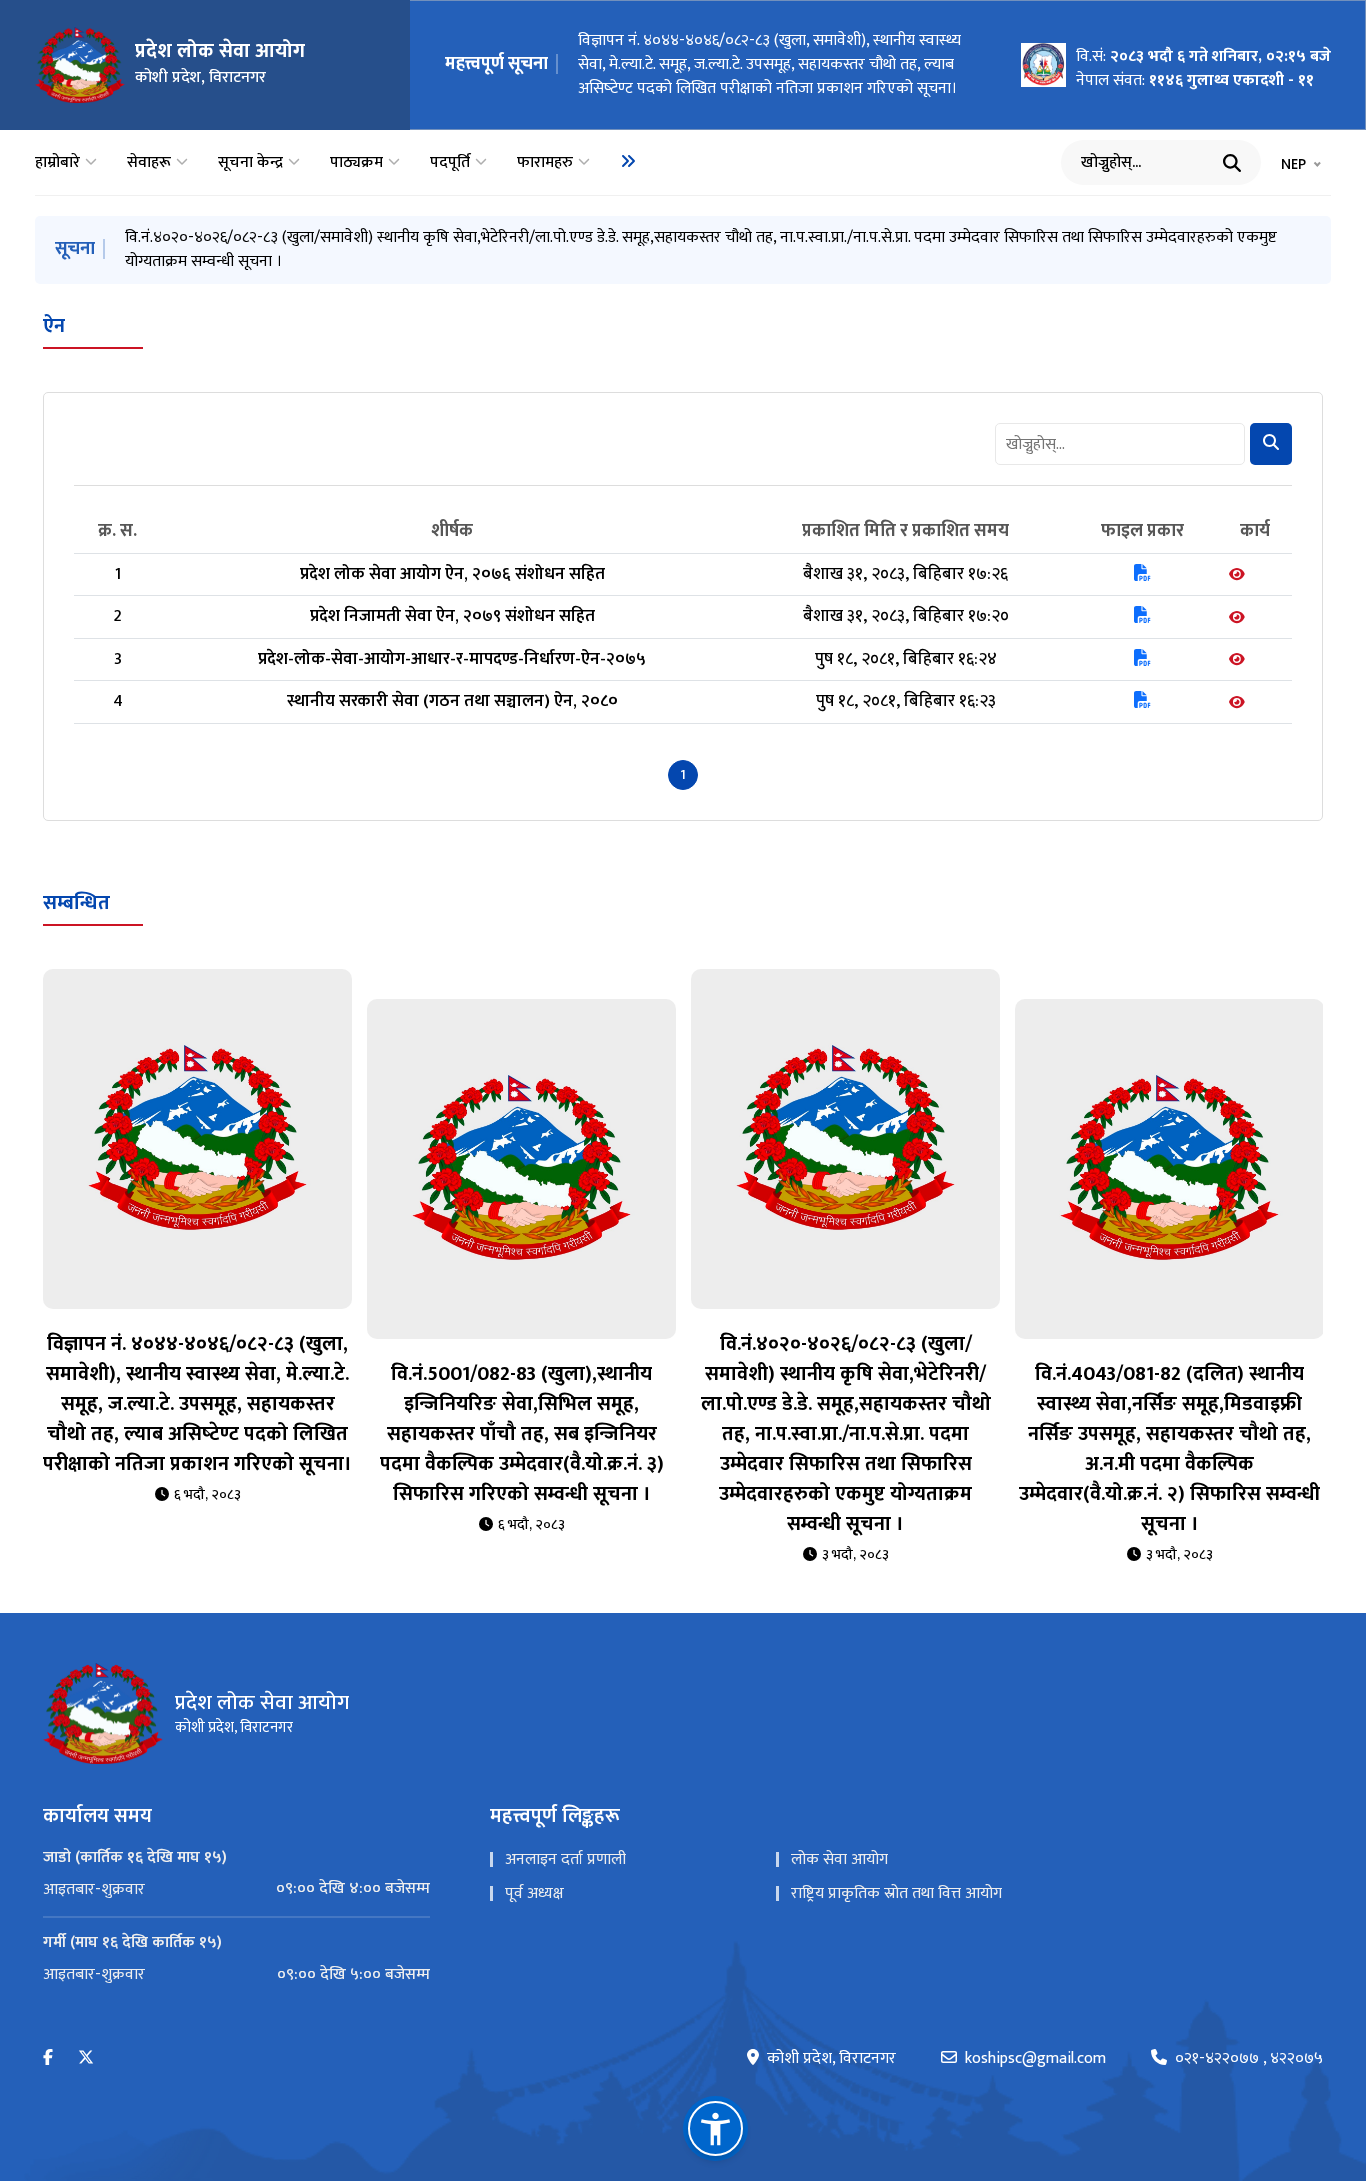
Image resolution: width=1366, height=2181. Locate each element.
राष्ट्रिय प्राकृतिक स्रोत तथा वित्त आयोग (896, 1869)
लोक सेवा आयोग (839, 1835)
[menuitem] (628, 161)
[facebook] (48, 2034)
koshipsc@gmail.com (1035, 2035)
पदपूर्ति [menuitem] (450, 163)
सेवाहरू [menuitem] (149, 163)
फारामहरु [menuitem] (545, 163)
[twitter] (86, 2034)
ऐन (54, 302)
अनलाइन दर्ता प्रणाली (565, 1835)
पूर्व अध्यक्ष (534, 1869)
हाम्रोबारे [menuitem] (57, 163)
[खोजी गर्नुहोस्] (1232, 163)
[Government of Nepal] (80, 65)
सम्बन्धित (76, 879)
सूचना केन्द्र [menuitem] (250, 163)
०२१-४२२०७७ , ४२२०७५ (1249, 2035)
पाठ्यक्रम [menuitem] (356, 163)
